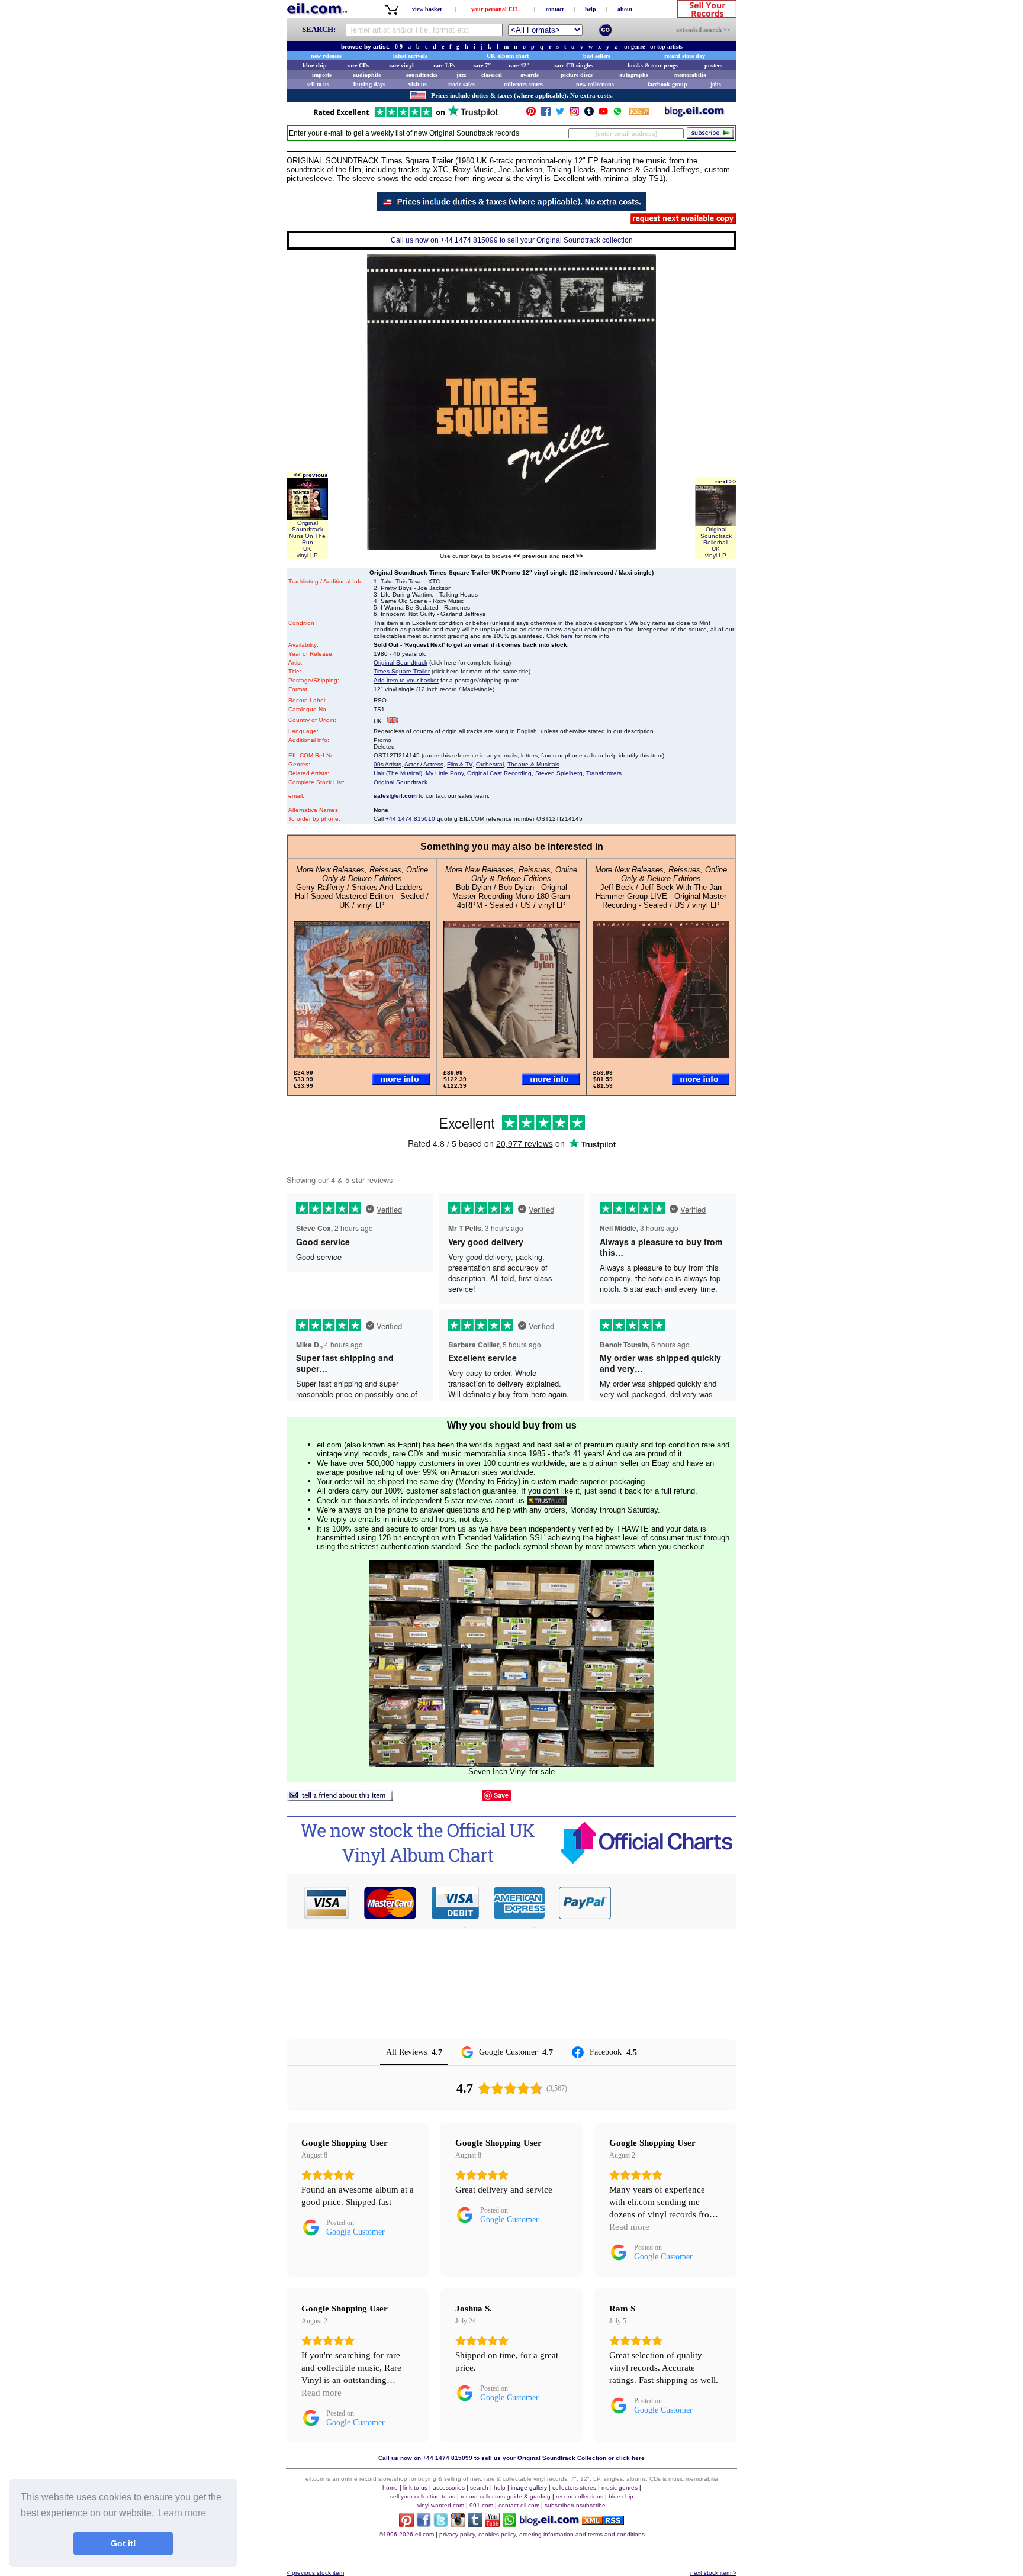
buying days (369, 84)
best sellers (597, 56)
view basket (427, 9)
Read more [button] (629, 2227)
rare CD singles (574, 65)
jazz (461, 75)
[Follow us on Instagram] (574, 114)
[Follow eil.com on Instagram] (458, 2524)
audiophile (367, 75)
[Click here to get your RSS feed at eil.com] (639, 113)
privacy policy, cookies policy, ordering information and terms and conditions (542, 2534)
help (591, 9)
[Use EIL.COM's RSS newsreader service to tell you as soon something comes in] (603, 2521)
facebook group (667, 84)
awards (530, 75)
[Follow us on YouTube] (603, 114)
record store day (685, 56)
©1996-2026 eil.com (406, 2534)
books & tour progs (653, 65)
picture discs (577, 75)
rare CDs (358, 65)
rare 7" (482, 65)
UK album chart (508, 56)
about (625, 9)
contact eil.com (519, 2505)
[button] (674, 1903)
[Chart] (511, 1866)
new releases (326, 56)
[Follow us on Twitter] (560, 114)
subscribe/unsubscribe (575, 2505)
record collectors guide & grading (506, 2496)
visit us (418, 84)
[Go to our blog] (694, 114)
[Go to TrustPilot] (406, 116)
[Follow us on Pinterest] (531, 114)
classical (492, 75)
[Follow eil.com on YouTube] (492, 2524)
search (479, 2488)
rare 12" (519, 65)
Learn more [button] (182, 2513)
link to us (415, 2488)
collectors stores (523, 84)
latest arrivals (410, 56)
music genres (620, 2488)
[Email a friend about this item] (340, 1798)
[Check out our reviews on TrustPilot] (547, 1500)
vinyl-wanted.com (441, 2505)
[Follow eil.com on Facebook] (424, 2524)
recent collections (580, 2496)
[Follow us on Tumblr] (589, 114)
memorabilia (690, 75)
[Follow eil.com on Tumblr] (475, 2524)
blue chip (315, 65)
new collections (595, 84)
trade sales (461, 84)
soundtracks (422, 75)
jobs (716, 84)
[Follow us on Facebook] (546, 114)
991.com (481, 2505)
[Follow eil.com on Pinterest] (406, 2524)
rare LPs (444, 65)
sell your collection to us (423, 2496)
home (390, 2488)
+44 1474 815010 (410, 819)
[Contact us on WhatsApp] (617, 114)
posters (713, 65)
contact (555, 9)
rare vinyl (401, 65)
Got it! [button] (123, 2543)
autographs (634, 75)
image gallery (529, 2488)
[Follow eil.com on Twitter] (441, 2524)
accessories (449, 2488)
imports (322, 75)
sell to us (318, 84)
